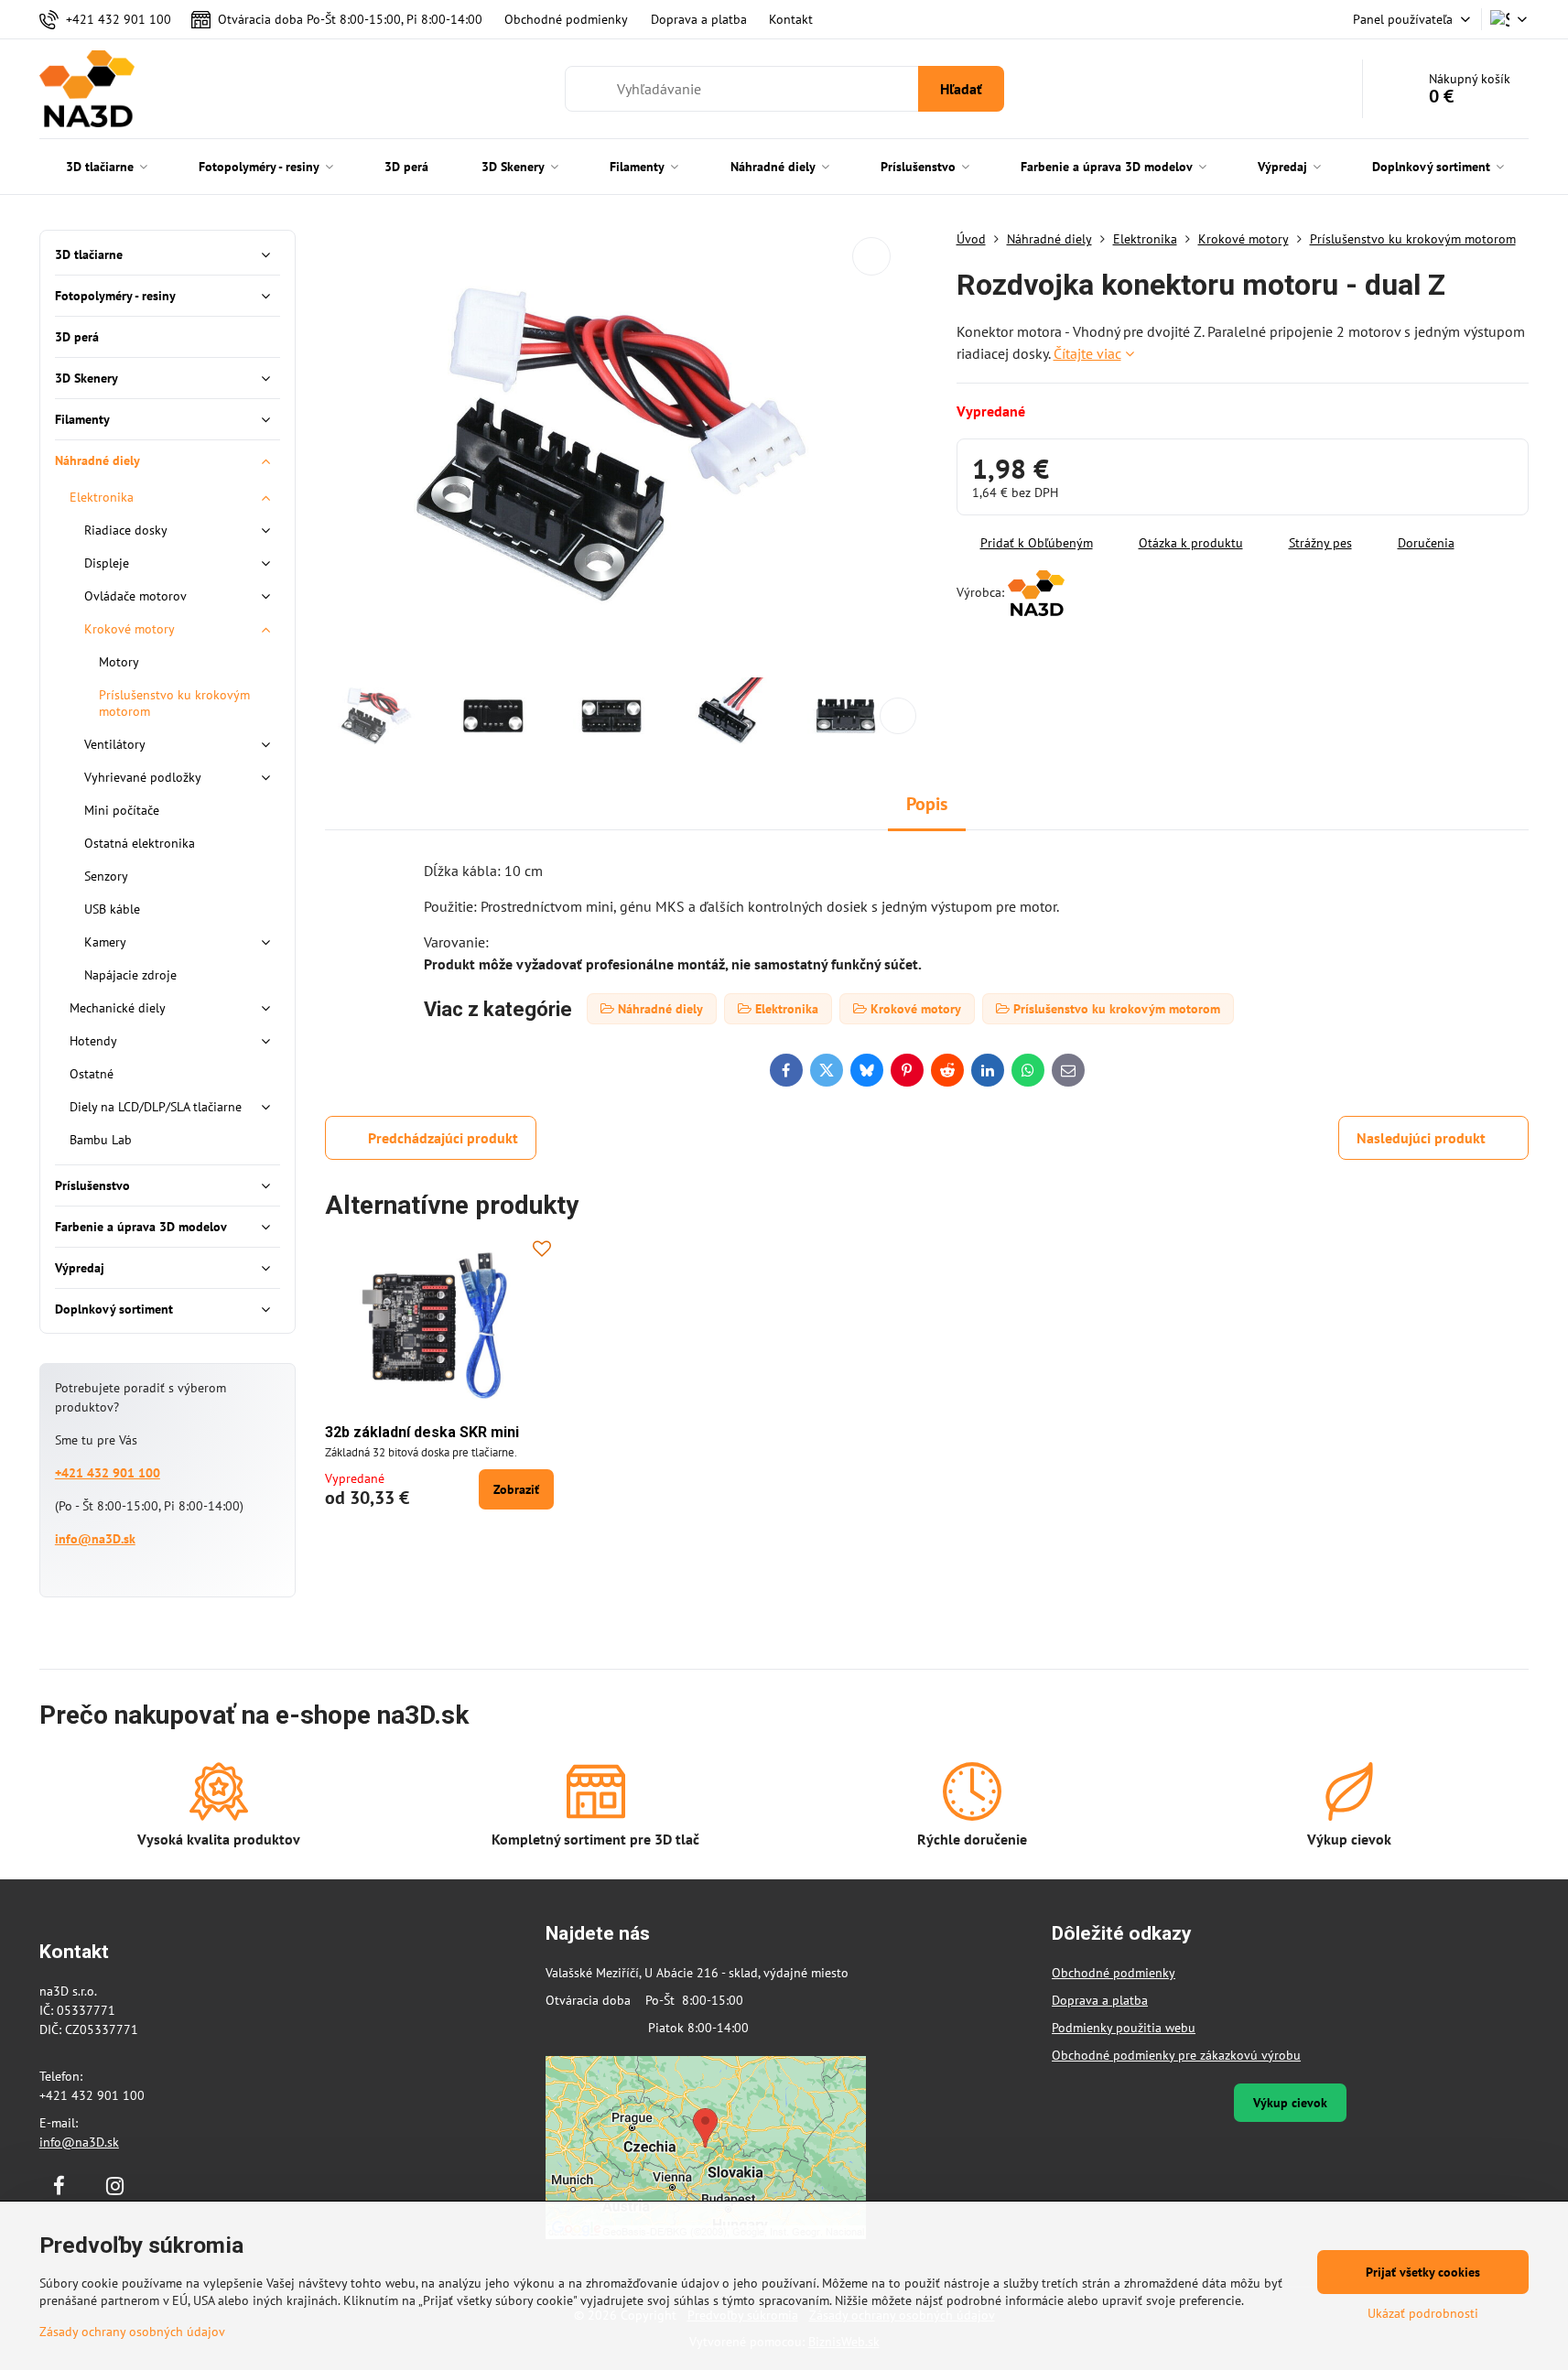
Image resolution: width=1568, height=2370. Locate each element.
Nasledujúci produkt (1421, 1138)
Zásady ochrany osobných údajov (132, 2332)
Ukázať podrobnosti (1423, 2313)
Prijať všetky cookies (1423, 2272)
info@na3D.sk (95, 1539)
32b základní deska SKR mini (422, 1432)
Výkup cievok (1290, 2103)
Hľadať (961, 89)
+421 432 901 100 (108, 1473)
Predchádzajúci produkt (443, 1138)
